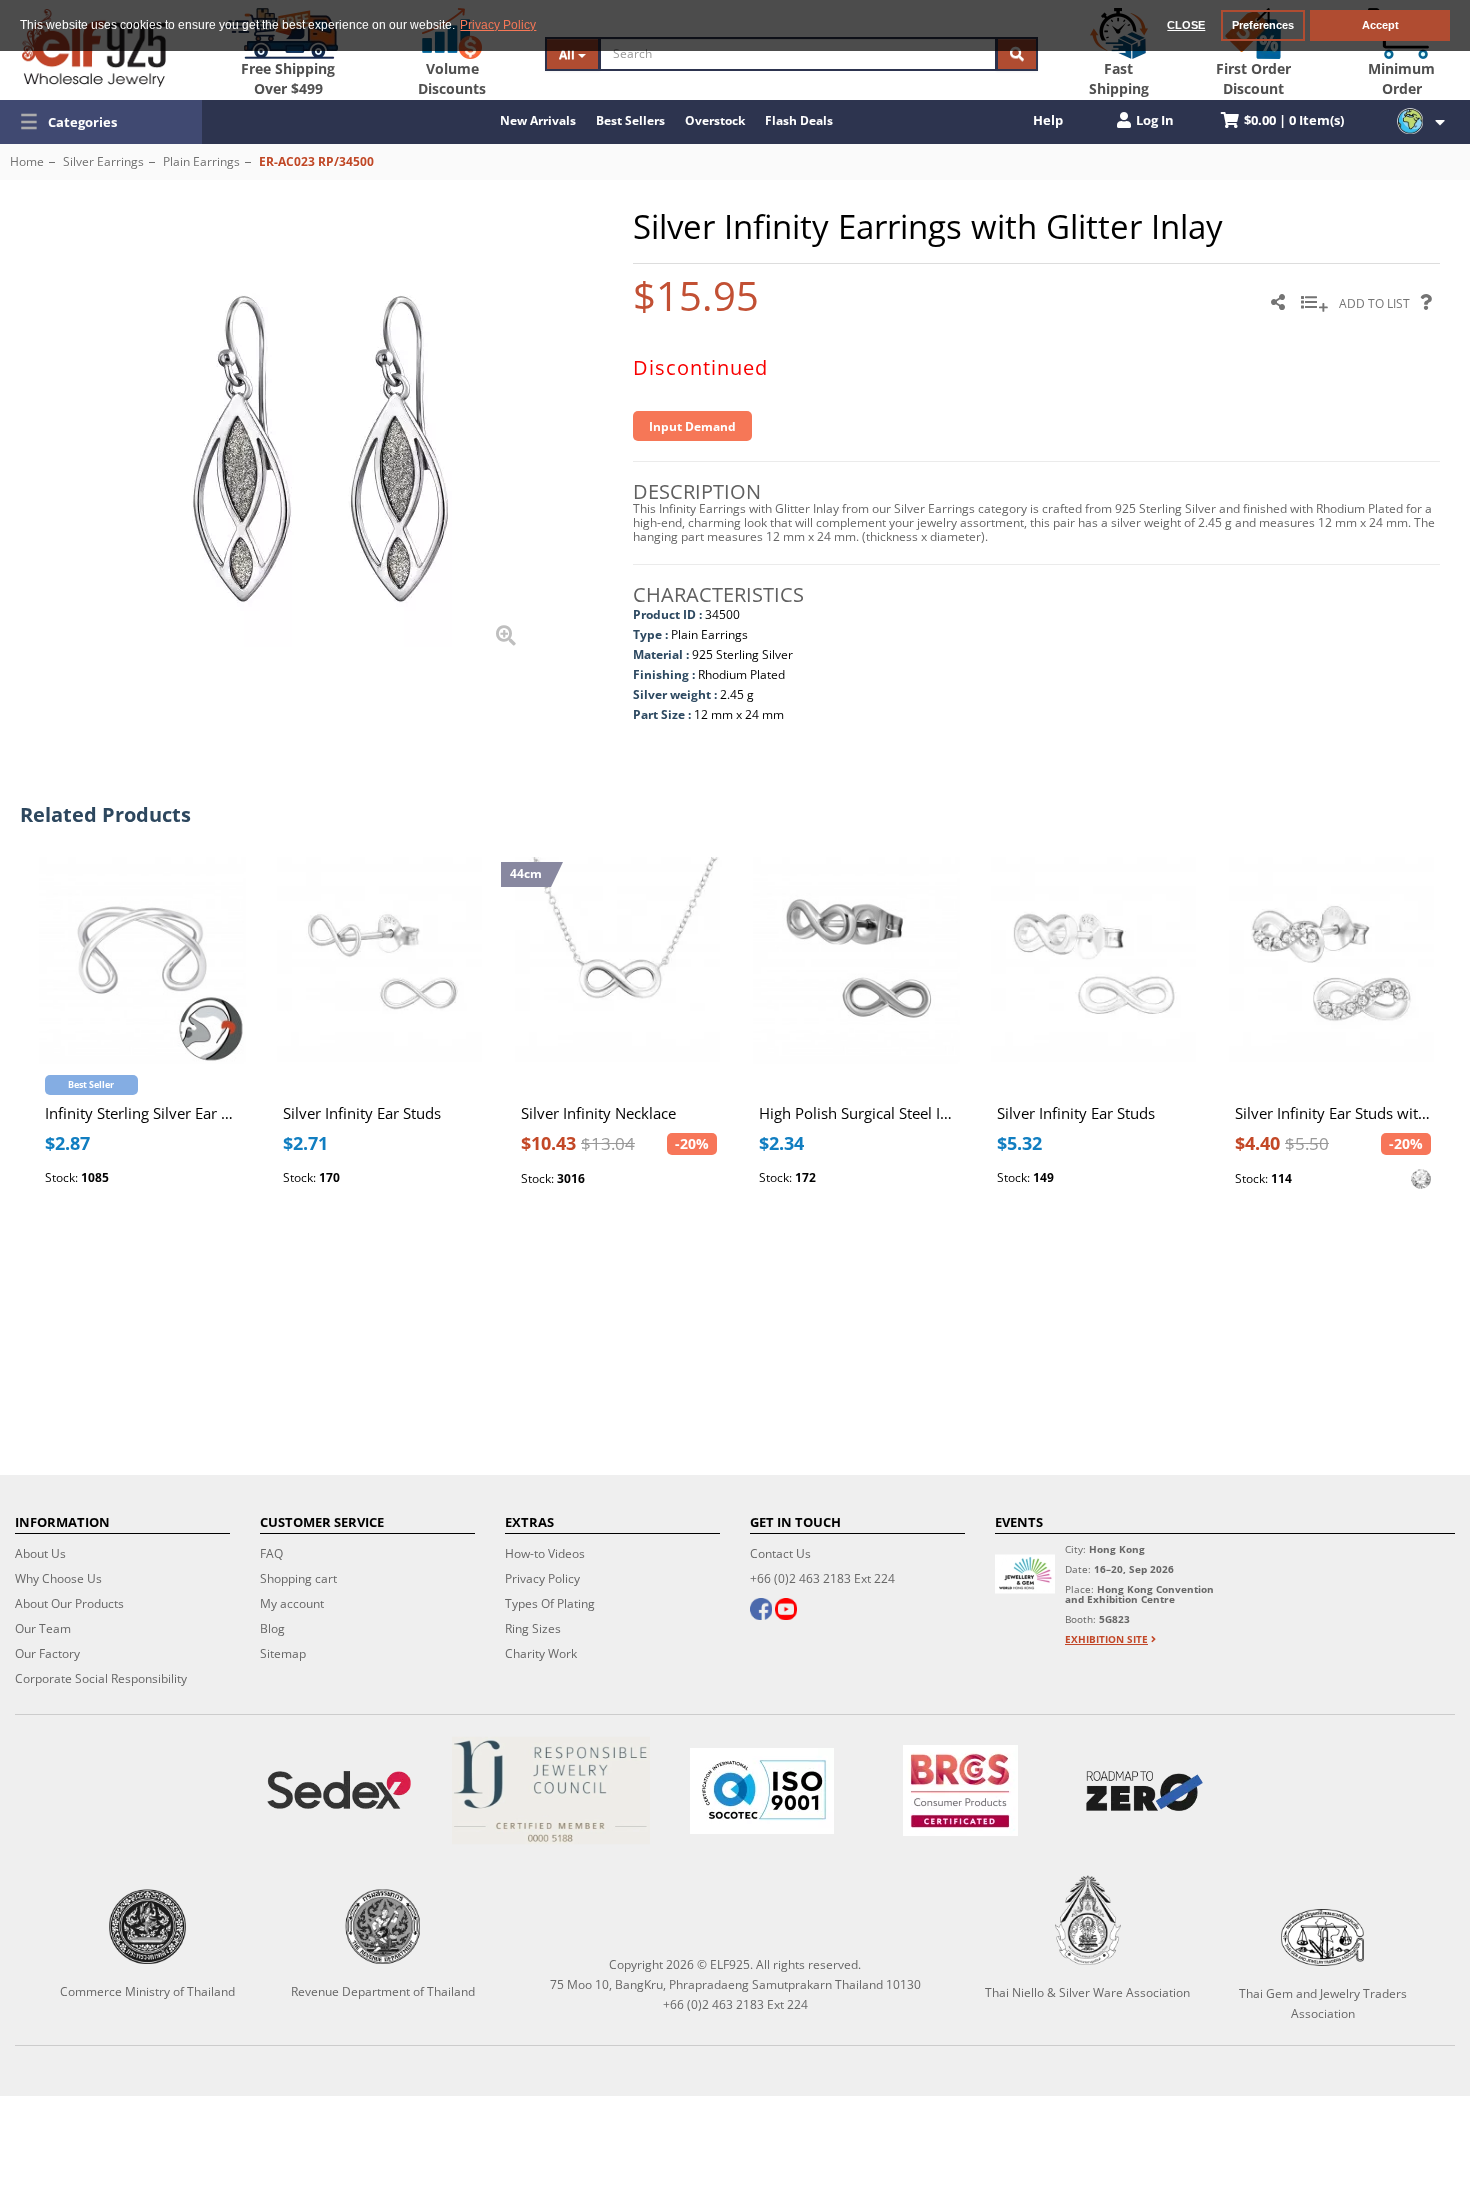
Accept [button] (1380, 25)
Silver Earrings (103, 161)
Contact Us (780, 1553)
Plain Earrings (201, 161)
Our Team (43, 1628)
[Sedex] (339, 1790)
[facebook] (761, 1611)
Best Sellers (630, 120)
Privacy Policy (542, 1578)
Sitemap (283, 1653)
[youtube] (786, 1611)
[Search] (1017, 54)
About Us (40, 1553)
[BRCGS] (960, 1790)
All (568, 54)
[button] (101, 122)
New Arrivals (538, 120)
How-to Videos (545, 1553)
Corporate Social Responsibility (101, 1678)
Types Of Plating (550, 1603)
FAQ (271, 1553)
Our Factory (47, 1653)
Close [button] (1186, 25)
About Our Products (69, 1603)
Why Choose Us (58, 1578)
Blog (272, 1628)
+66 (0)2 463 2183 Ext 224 (822, 1578)
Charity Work (541, 1653)
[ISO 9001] (762, 1791)
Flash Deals (799, 120)
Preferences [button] (1263, 25)
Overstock (715, 120)
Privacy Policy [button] (498, 25)
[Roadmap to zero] (1144, 1791)
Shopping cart (298, 1578)
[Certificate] (551, 1790)
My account (292, 1603)
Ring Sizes (533, 1628)
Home (27, 161)
